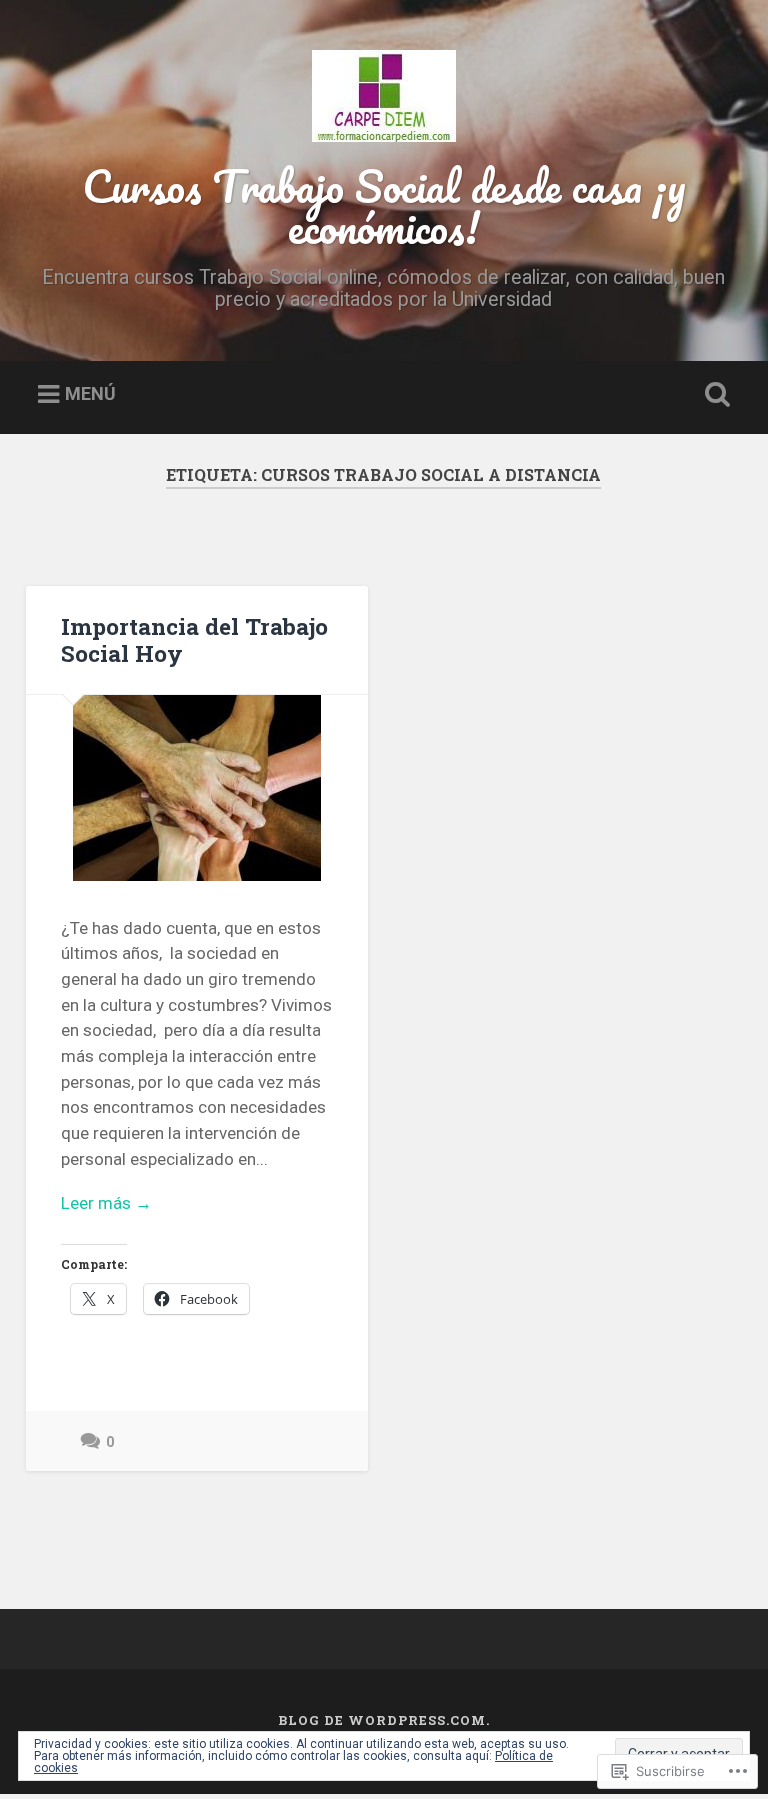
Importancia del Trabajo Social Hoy (194, 639)
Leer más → (106, 1203)
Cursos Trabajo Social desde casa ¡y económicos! (384, 206)
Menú (90, 393)
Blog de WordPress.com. (384, 1720)
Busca (714, 395)
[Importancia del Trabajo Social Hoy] (197, 788)
